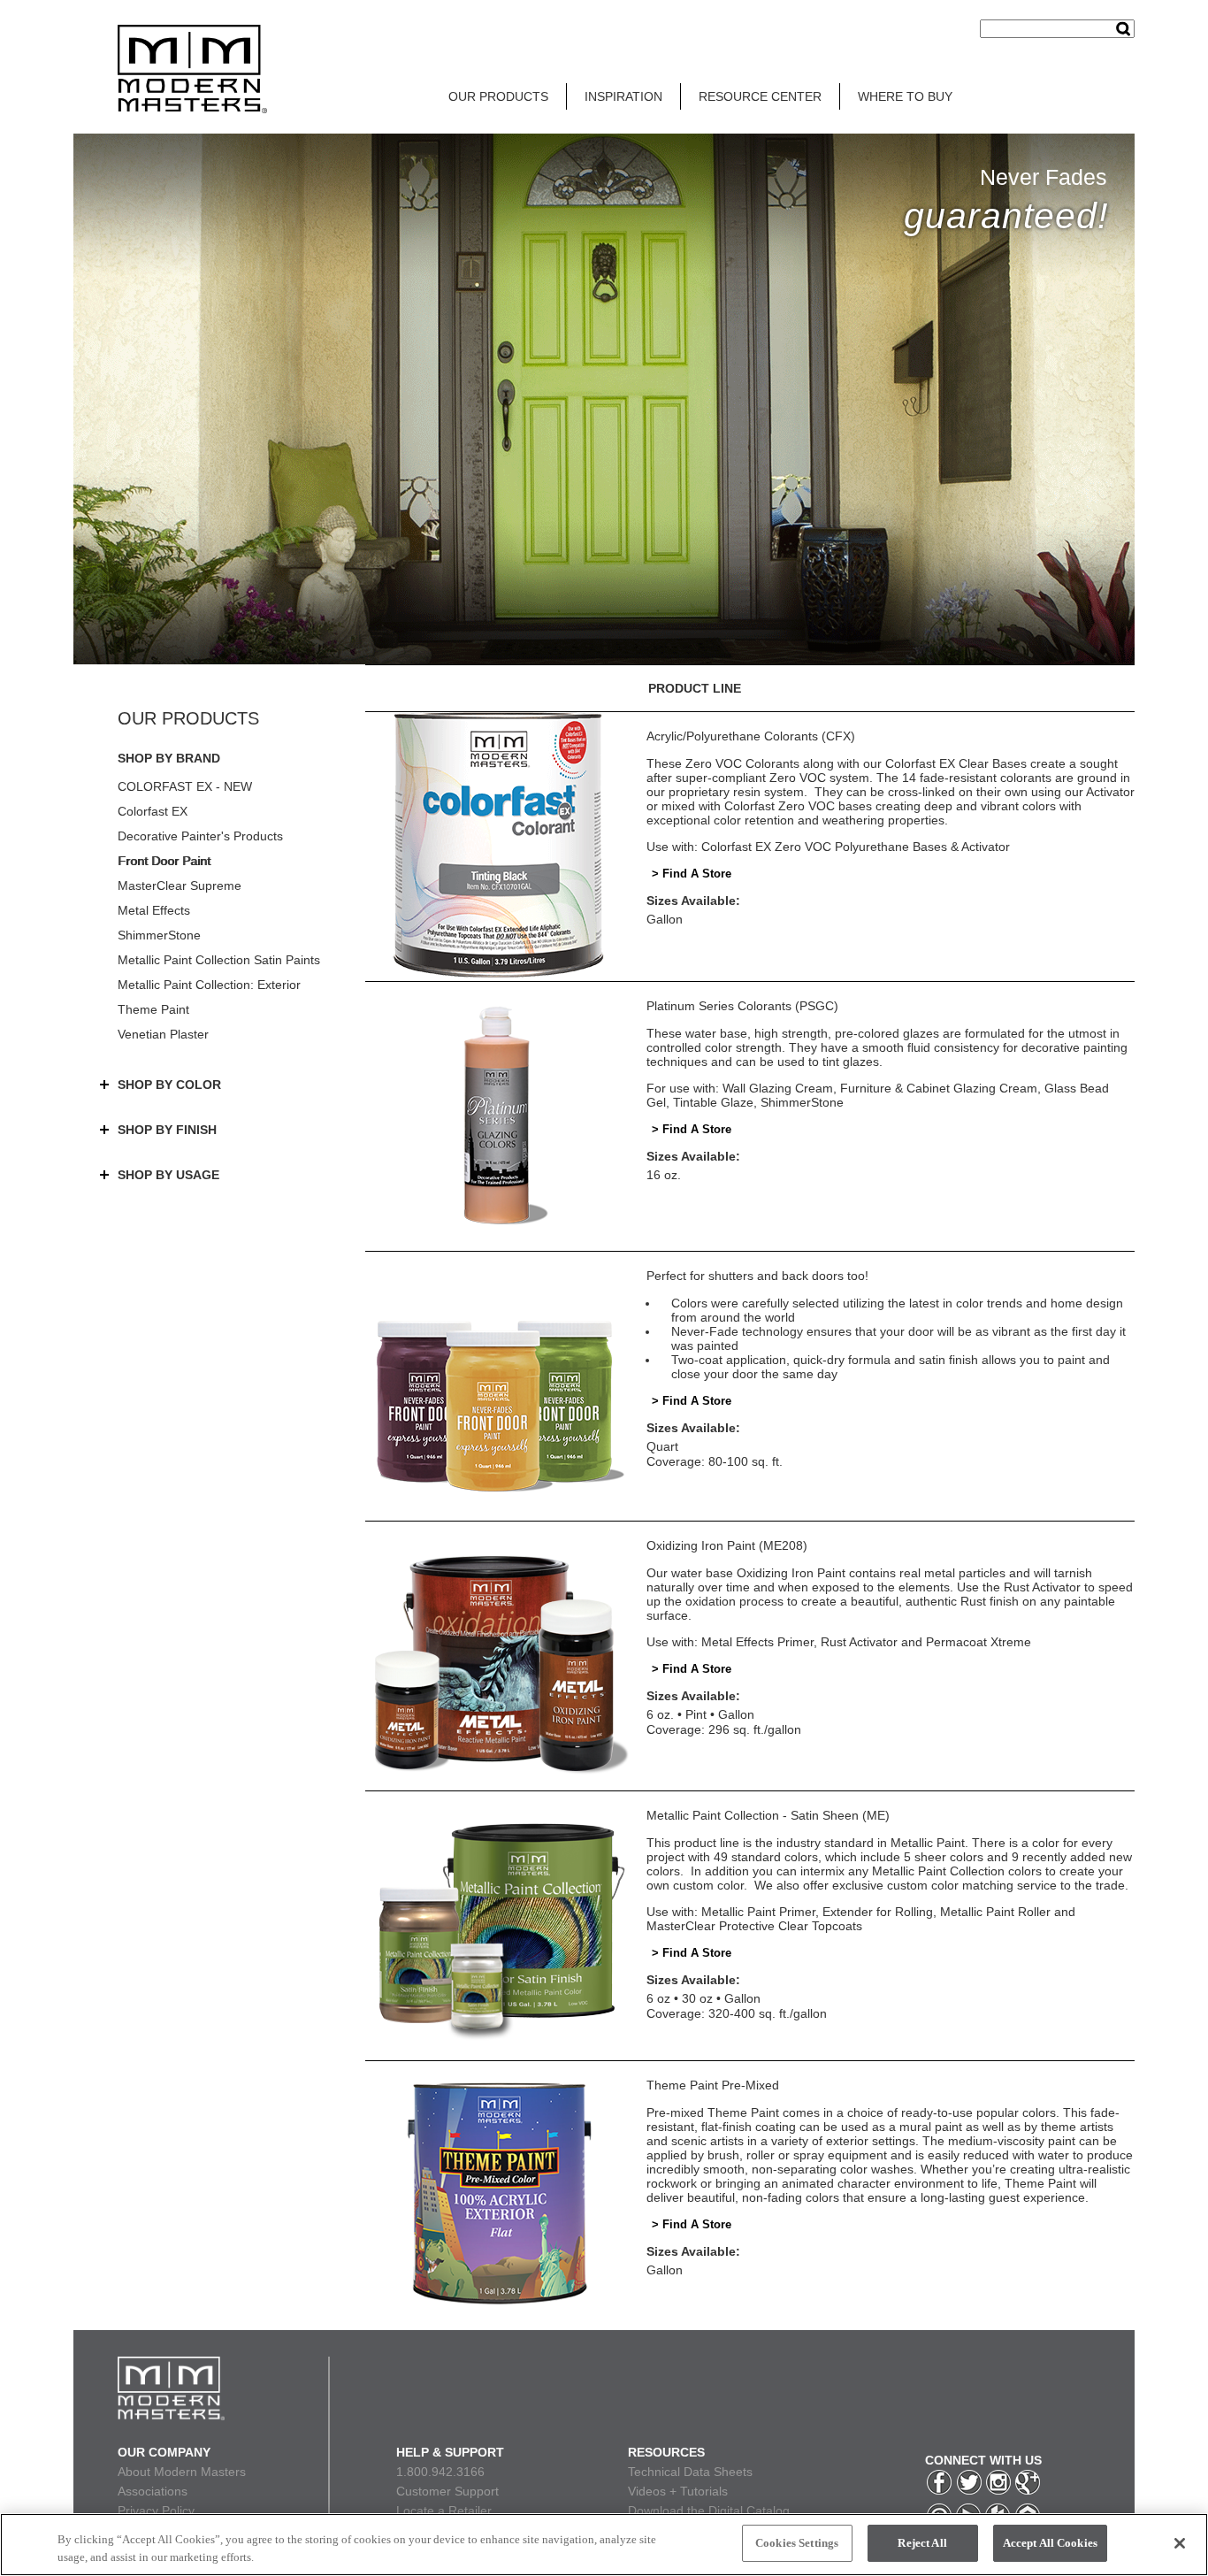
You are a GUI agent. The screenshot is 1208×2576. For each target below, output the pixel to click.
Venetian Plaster (163, 1034)
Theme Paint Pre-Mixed (713, 2085)
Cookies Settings (797, 2543)
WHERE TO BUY (905, 96)
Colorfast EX (153, 811)
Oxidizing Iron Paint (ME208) (727, 1545)
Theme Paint (153, 1009)
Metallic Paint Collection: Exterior (209, 985)
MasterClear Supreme (180, 885)
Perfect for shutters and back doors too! (757, 1276)
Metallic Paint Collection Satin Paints (219, 960)
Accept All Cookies (1050, 2543)
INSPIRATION (623, 96)
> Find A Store (692, 874)
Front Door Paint (164, 861)
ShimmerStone (159, 935)
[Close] (1180, 2543)
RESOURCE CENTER (760, 96)
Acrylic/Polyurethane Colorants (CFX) (751, 736)
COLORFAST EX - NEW (185, 786)
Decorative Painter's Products (200, 836)
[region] (604, 2545)
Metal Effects (154, 910)
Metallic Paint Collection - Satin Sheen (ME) (768, 1815)
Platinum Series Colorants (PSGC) (742, 1006)
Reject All (922, 2543)
